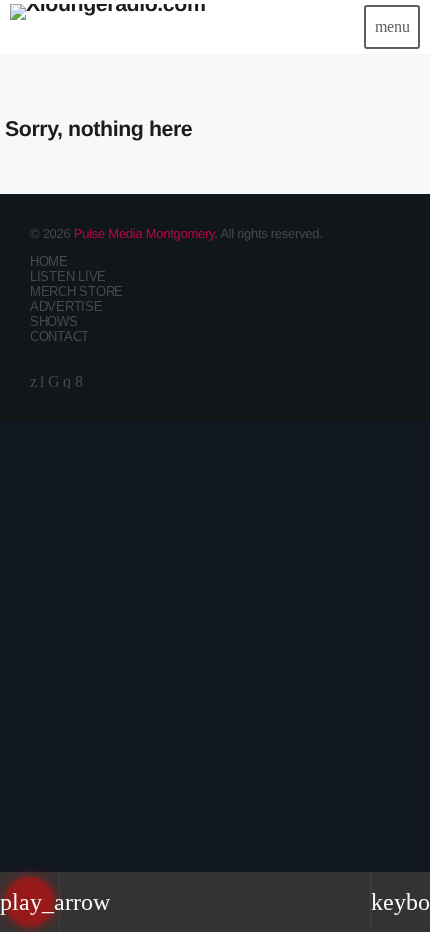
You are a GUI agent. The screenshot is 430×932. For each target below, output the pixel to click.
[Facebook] (79, 381)
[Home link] (108, 27)
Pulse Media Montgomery (144, 233)
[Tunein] (42, 381)
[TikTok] (54, 381)
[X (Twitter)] (33, 381)
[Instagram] (67, 381)
